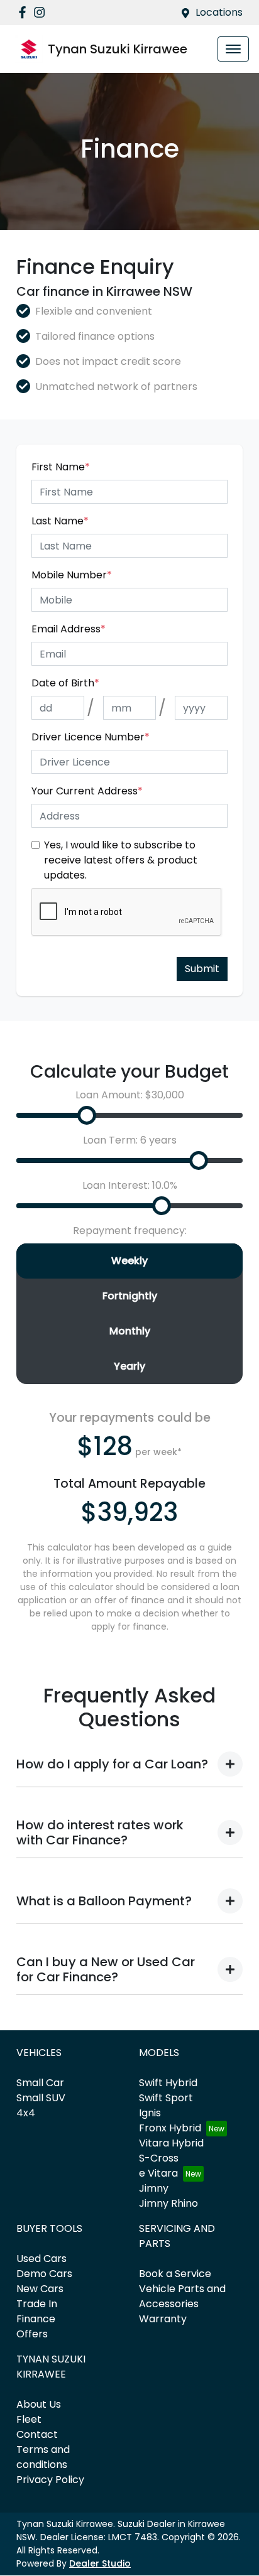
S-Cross (159, 2158)
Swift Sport (166, 2098)
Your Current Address (87, 791)
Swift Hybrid (168, 2083)
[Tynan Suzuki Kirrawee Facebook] (25, 12)
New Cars (40, 2289)
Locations (219, 12)
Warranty (163, 2319)
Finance (36, 2319)
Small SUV (41, 2098)
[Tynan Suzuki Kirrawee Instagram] (42, 12)
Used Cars (41, 2259)
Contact (37, 2434)
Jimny (154, 2188)
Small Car (40, 2083)
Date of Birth (65, 683)
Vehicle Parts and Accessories (182, 2296)
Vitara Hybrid (171, 2143)
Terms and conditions (43, 2457)
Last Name (60, 521)
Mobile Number (72, 575)
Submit (202, 969)
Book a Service (175, 2274)
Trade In (37, 2304)
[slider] (87, 1115)
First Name (61, 467)
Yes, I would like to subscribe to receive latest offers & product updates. (121, 860)
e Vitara (158, 2173)
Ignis (150, 2113)
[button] (233, 49)
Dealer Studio (100, 2563)
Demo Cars (44, 2274)
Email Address (69, 629)
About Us (39, 2404)
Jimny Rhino (168, 2203)
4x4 (26, 2113)
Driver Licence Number (91, 737)
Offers (32, 2334)
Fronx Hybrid (170, 2128)
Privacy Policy (50, 2480)
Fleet (29, 2419)
